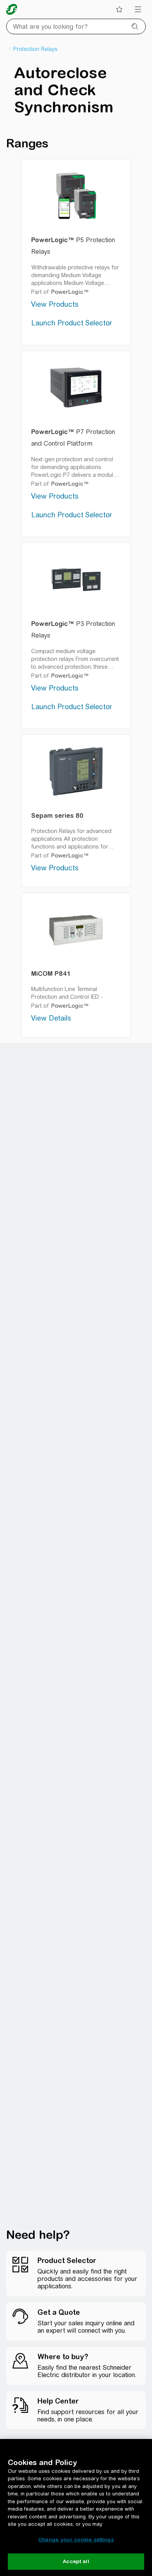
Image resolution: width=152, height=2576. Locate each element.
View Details (51, 1018)
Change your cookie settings (76, 2540)
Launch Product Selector (72, 323)
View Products (55, 304)
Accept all (76, 2561)
